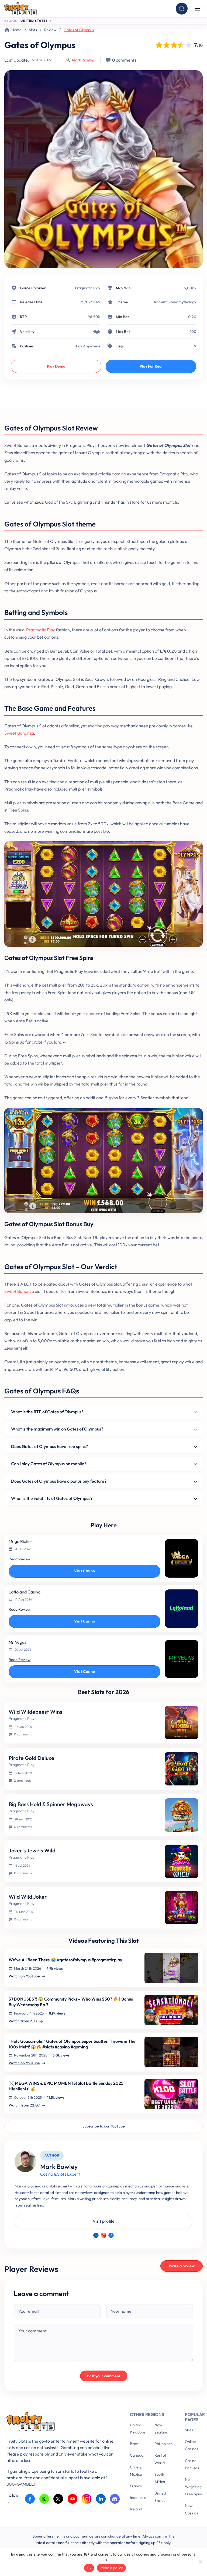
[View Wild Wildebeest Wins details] (182, 1723)
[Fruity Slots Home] (60, 2423)
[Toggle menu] (197, 9)
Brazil (135, 2444)
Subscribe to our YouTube (104, 2126)
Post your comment (104, 2376)
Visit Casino (84, 1571)
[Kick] (44, 2499)
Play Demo (56, 366)
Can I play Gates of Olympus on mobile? (49, 1464)
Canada (137, 2455)
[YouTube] (73, 2499)
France (136, 2486)
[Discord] (115, 2499)
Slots (33, 30)
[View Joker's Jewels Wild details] (182, 1861)
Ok (89, 2568)
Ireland (136, 2509)
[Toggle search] (182, 9)
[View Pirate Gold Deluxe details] (182, 1769)
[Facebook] (111, 2235)
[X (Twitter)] (58, 2499)
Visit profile (104, 2221)
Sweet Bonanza (19, 733)
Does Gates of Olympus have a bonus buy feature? (59, 1481)
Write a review (182, 2266)
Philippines (163, 2444)
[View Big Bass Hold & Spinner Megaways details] (182, 1815)
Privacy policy (111, 2568)
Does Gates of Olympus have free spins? (49, 1446)
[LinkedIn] (96, 2235)
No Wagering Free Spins (194, 2487)
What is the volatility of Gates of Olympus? (52, 1498)
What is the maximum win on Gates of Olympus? (57, 1429)
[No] (200, 2562)
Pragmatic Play (88, 288)
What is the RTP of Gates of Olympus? (47, 1412)
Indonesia (138, 2497)
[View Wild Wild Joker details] (182, 1908)
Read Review (20, 1559)
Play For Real (151, 366)
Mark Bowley (83, 60)
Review (50, 30)
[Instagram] (103, 2235)
